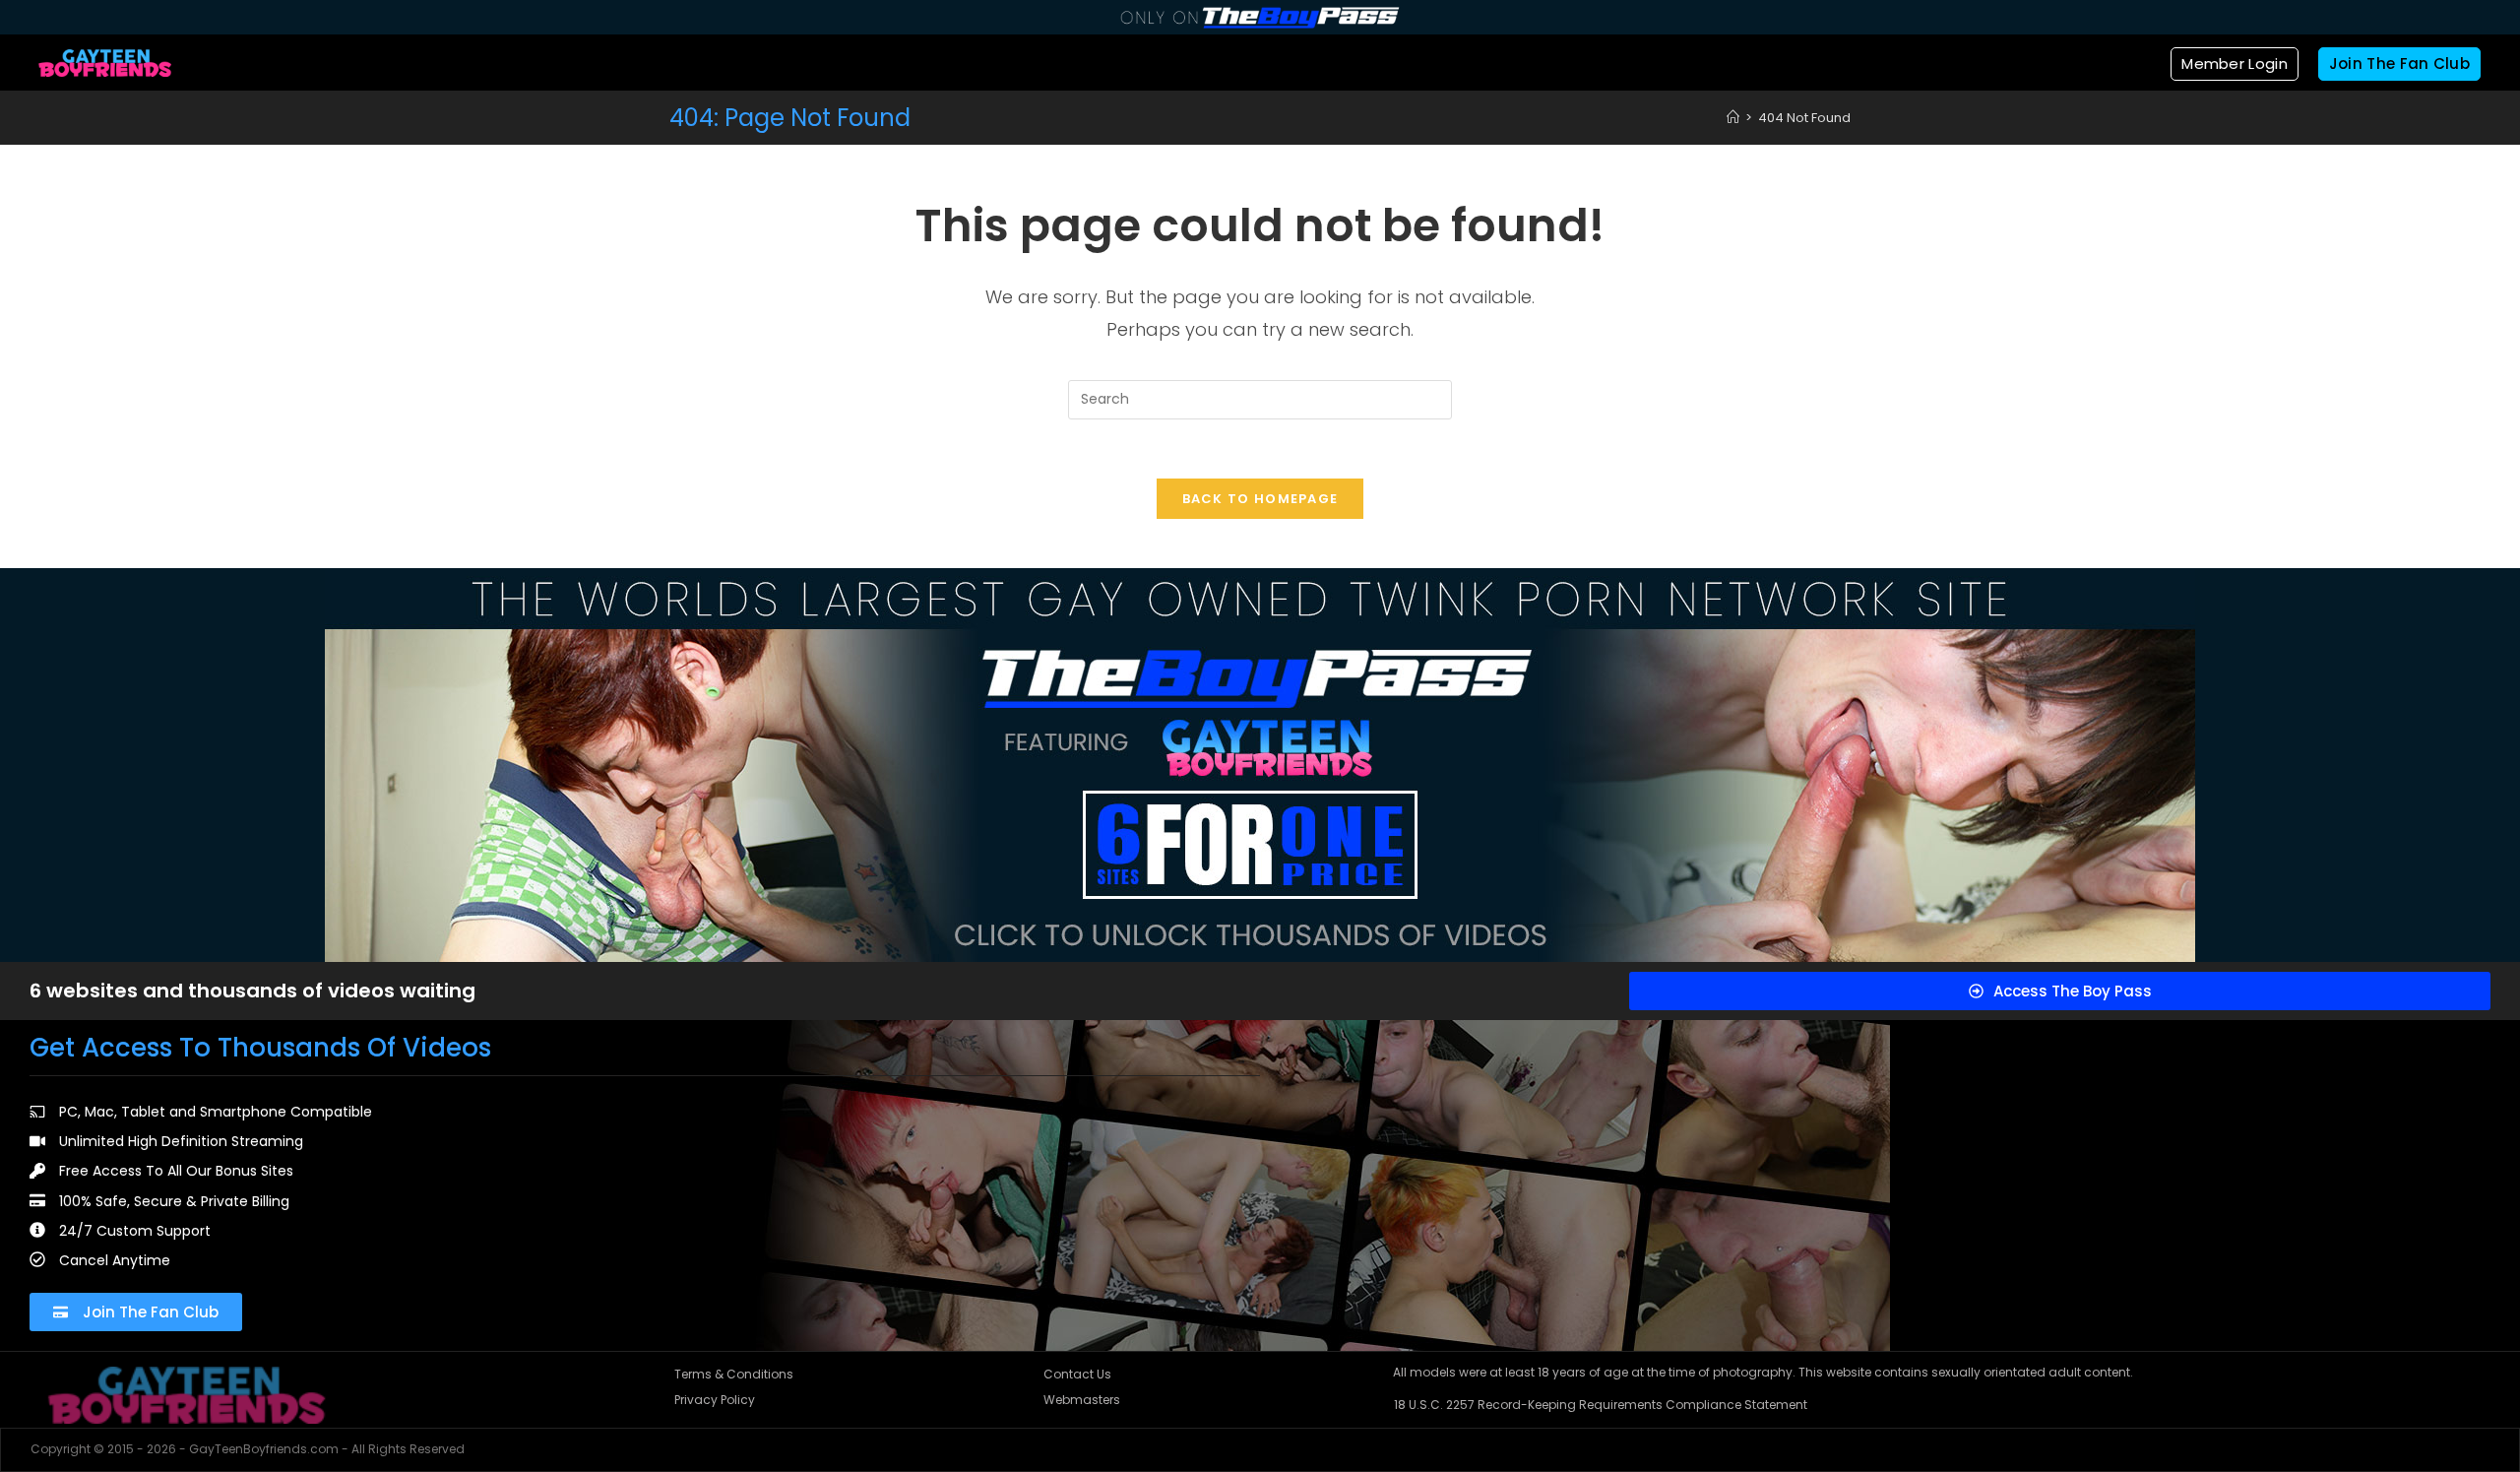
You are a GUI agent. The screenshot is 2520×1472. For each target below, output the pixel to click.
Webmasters (1082, 1400)
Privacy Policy (715, 1400)
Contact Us (1077, 1374)
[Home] (1733, 118)
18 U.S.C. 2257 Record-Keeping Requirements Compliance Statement (1601, 1405)
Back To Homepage (1260, 499)
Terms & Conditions (734, 1374)
